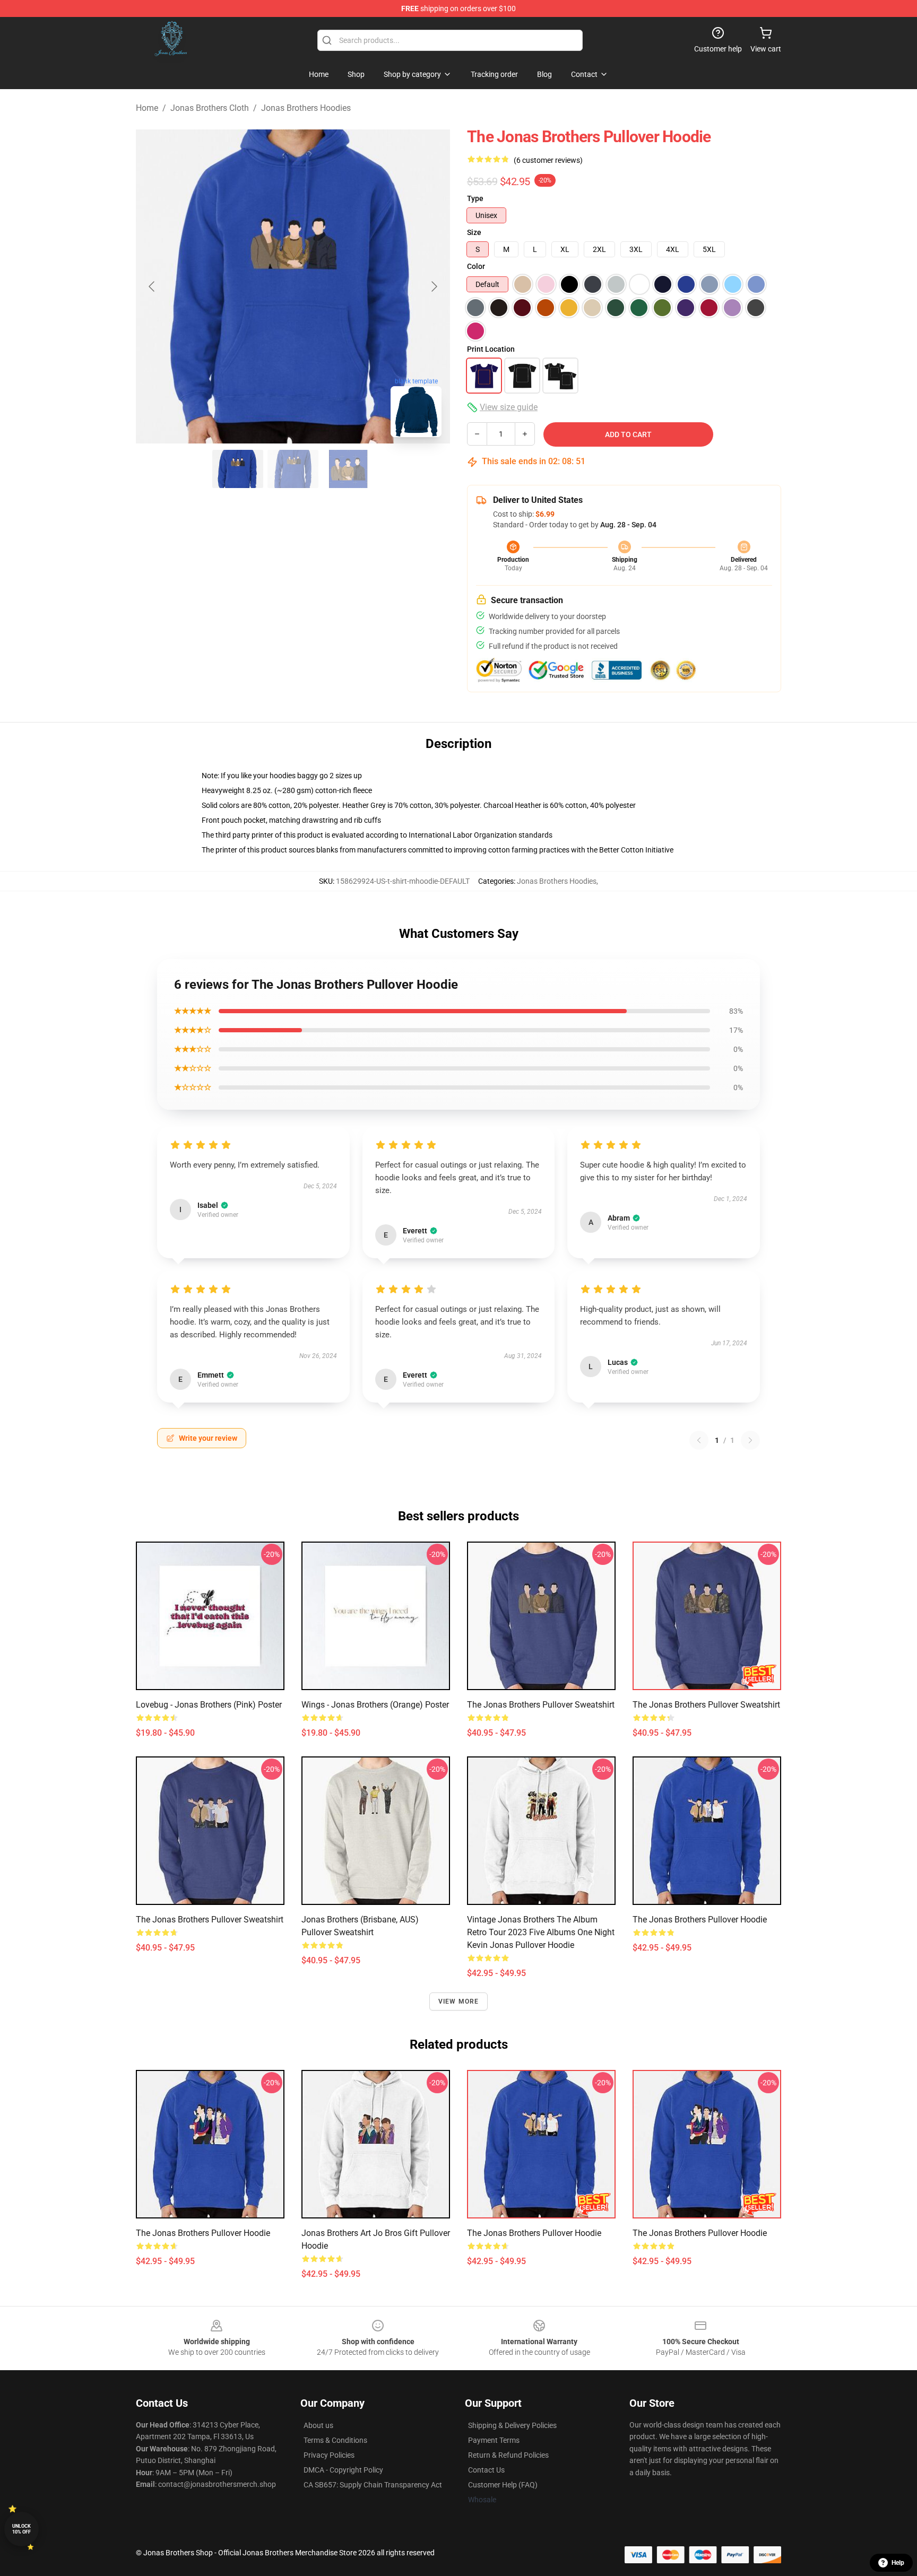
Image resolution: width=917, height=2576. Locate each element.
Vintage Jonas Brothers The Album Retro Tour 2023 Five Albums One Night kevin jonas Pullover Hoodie (541, 1932)
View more (459, 2001)
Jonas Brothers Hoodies (306, 108)
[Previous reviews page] (699, 1440)
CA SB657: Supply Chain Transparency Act (373, 2485)
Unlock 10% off (21, 2529)
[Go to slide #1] (238, 469)
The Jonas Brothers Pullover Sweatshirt (541, 1705)
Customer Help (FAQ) (503, 2485)
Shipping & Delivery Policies (512, 2425)
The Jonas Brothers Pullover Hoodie (700, 1920)
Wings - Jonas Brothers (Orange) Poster (375, 1705)
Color (476, 266)
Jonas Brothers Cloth (210, 108)
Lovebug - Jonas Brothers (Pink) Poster (209, 1705)
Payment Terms (494, 2440)
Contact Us (486, 2470)
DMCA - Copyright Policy (343, 2470)
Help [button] (898, 2563)
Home (147, 108)
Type (475, 198)
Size (474, 232)
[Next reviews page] (750, 1440)
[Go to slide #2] (293, 469)
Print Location (491, 349)
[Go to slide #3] (348, 469)
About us (318, 2425)
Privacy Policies (329, 2455)
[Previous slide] (152, 286)
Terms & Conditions (335, 2440)
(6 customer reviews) (548, 160)
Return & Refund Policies (508, 2455)
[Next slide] (434, 286)
